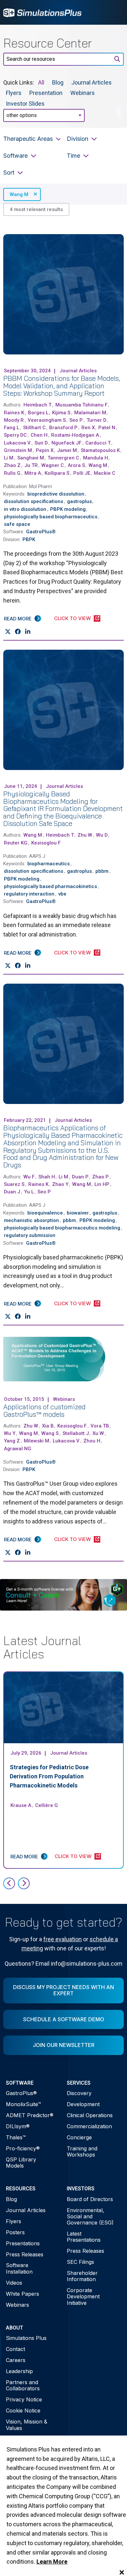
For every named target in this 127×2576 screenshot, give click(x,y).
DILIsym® (18, 2126)
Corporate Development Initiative (83, 2296)
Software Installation (19, 2268)
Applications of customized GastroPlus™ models (44, 1410)
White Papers (22, 2294)
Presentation (46, 93)
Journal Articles (92, 82)
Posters (15, 2232)
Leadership (19, 2371)
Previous (9, 1883)
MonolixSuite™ (23, 2104)
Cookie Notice (23, 2410)
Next (24, 1883)
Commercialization (89, 2126)
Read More (18, 619)
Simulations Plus (26, 2338)
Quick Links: (19, 82)
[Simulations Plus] (42, 12)
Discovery (79, 2093)
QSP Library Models (21, 2163)
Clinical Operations (90, 2115)
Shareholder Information (82, 2276)
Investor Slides (25, 103)
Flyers (14, 93)
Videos (14, 2283)
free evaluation (63, 1939)
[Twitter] (8, 632)
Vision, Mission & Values (27, 2425)
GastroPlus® (21, 2093)
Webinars (83, 93)
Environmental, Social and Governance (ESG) (90, 2216)
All (41, 82)
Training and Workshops (82, 2151)
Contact (15, 2349)
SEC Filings (80, 2262)
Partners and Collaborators (23, 2385)
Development (83, 2104)
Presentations (23, 2243)
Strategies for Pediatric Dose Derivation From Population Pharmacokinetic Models (49, 1776)
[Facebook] (18, 632)
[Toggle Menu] (115, 12)
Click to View (72, 618)
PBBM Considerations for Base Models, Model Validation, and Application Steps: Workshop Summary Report (62, 386)
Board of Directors (90, 2199)
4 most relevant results (36, 209)
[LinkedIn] (28, 632)
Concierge (79, 2137)
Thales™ (16, 2137)
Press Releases (25, 2254)
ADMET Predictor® (30, 2115)
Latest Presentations (84, 2237)
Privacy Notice (24, 2399)
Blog (58, 82)
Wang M (19, 194)
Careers (16, 2360)
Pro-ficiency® (23, 2148)
